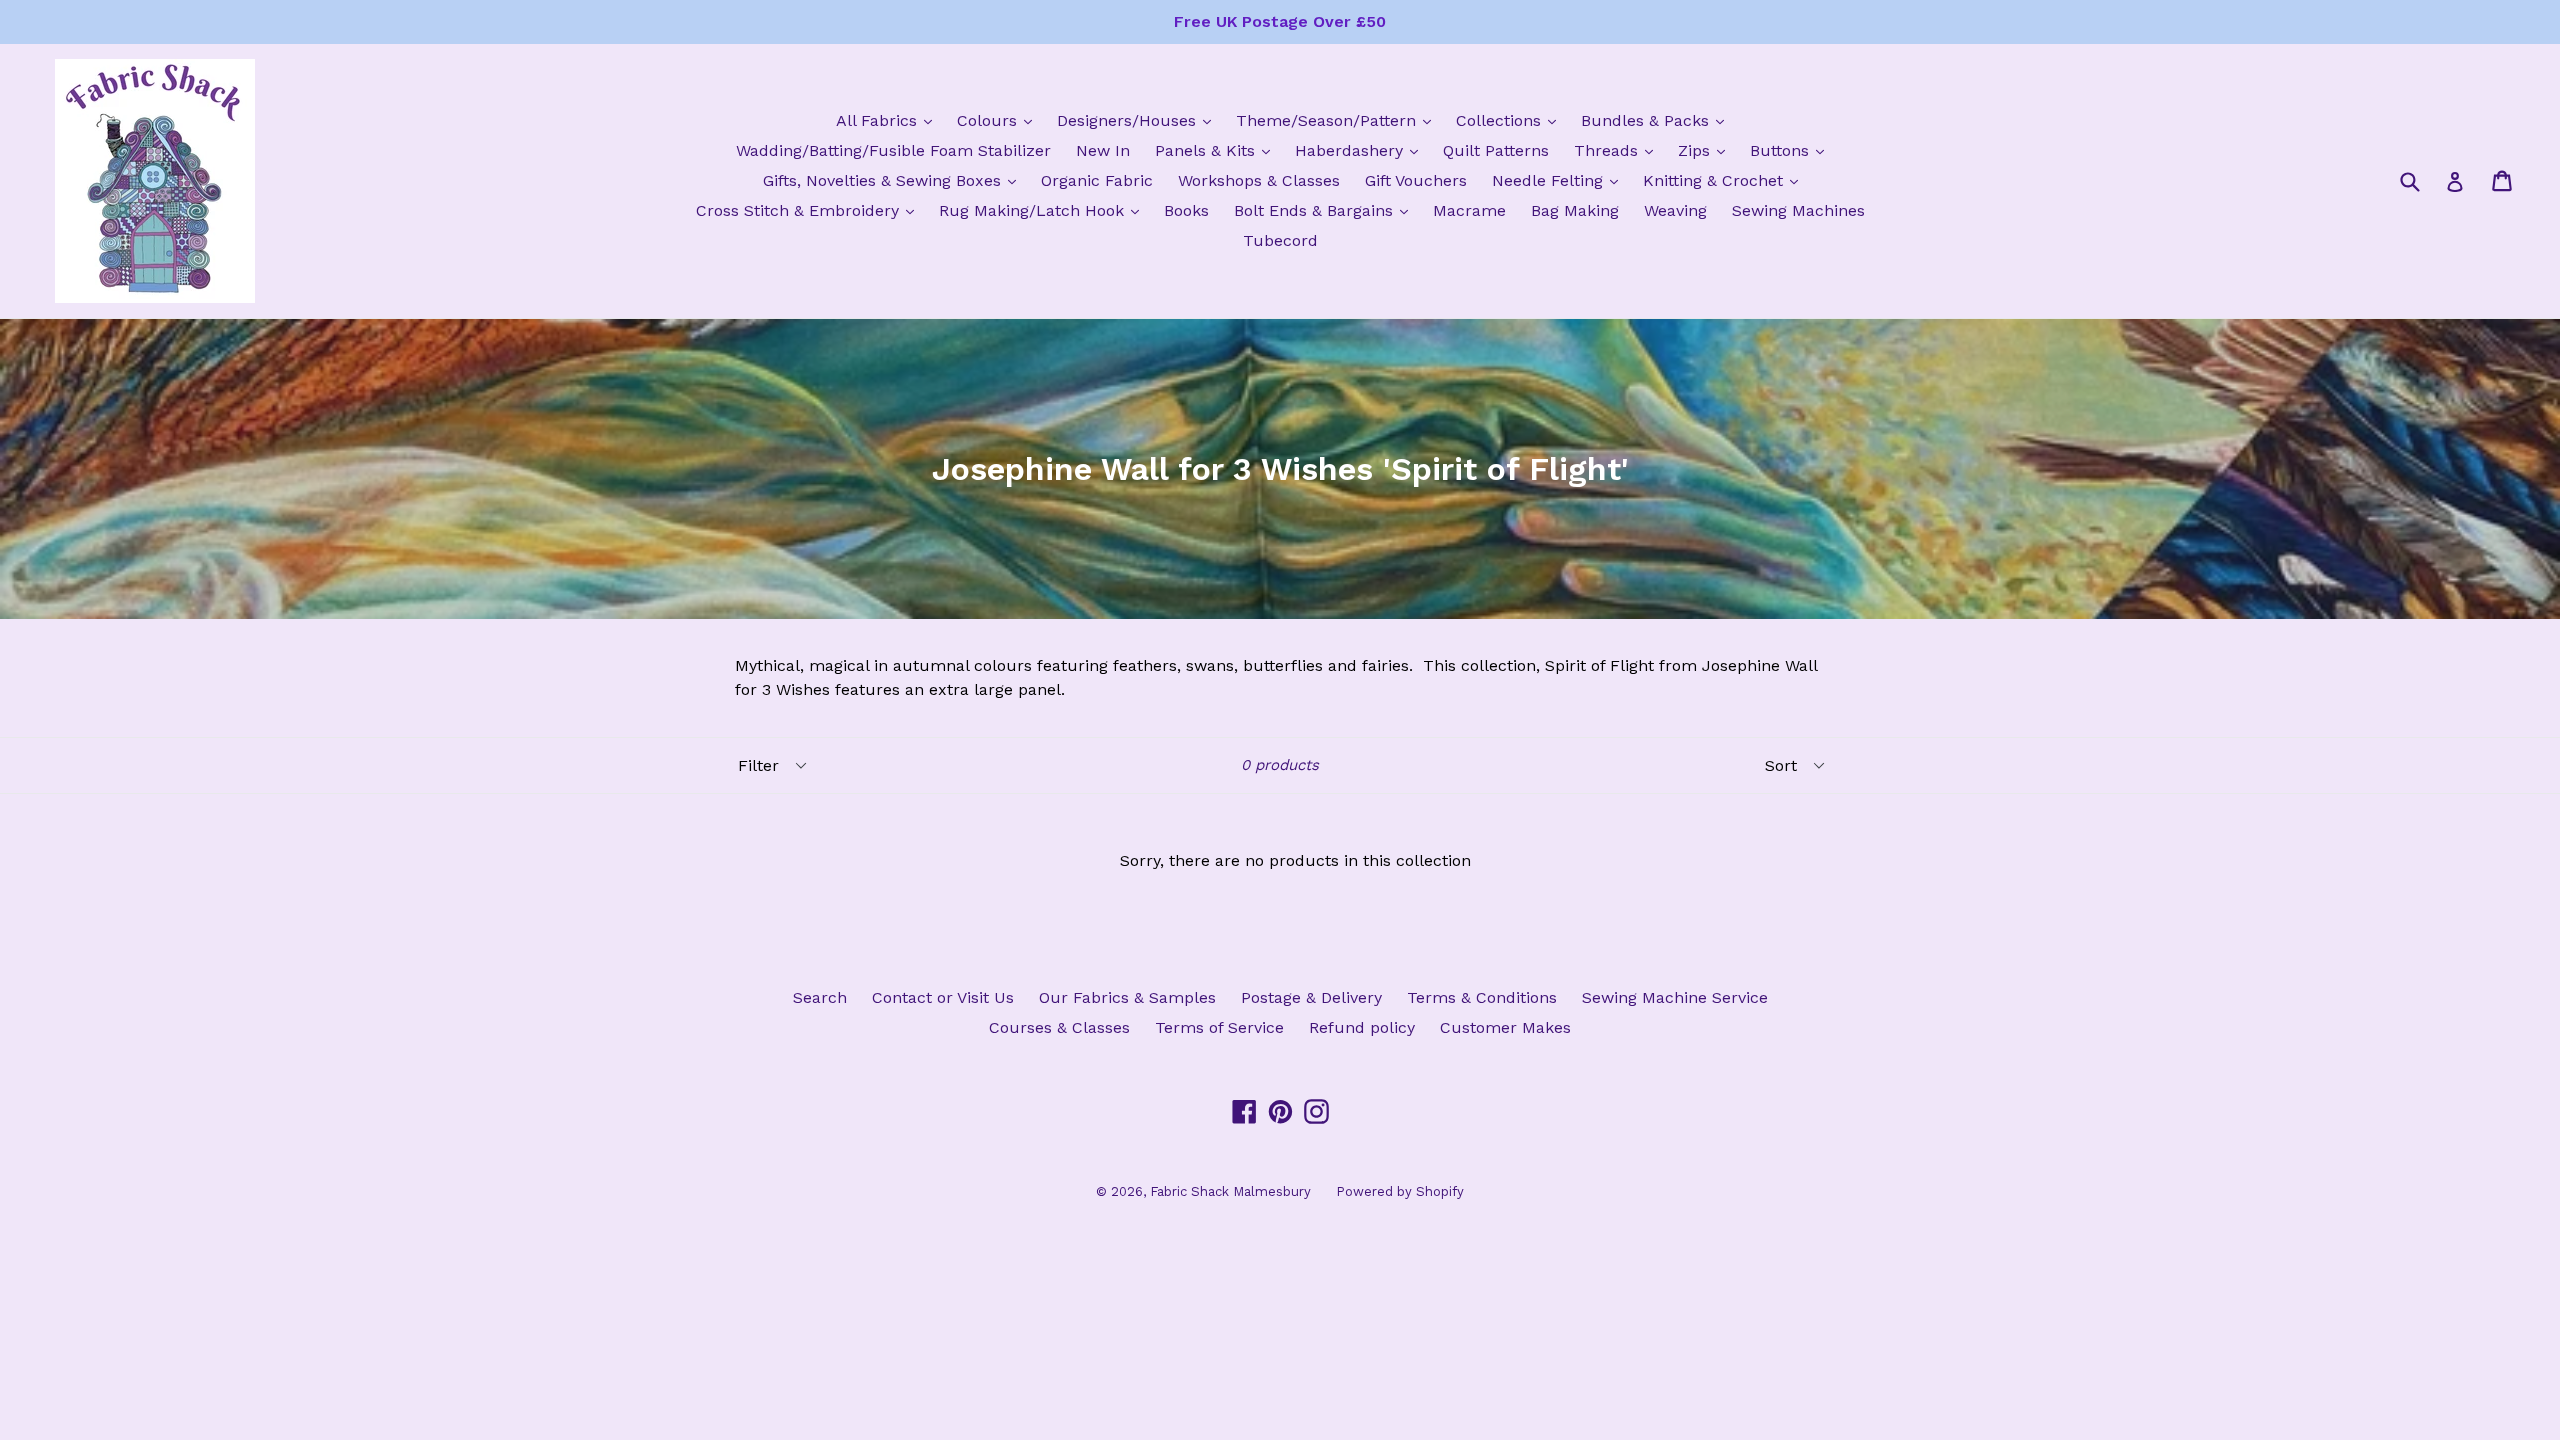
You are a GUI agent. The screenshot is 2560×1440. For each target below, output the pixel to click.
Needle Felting (1560, 180)
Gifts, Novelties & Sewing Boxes (894, 180)
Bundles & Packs (1657, 120)
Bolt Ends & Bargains (1326, 210)
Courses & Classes (1059, 1027)
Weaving (1675, 210)
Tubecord (1280, 240)
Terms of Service (1219, 1027)
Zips (1706, 150)
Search (820, 997)
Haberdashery (1361, 150)
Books (1186, 210)
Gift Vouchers (1416, 180)
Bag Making (1575, 210)
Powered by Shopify (1400, 1191)
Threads (1618, 150)
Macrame (1469, 210)
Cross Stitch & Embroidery (810, 210)
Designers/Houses (1139, 120)
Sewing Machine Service (1675, 997)
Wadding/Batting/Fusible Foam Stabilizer (893, 150)
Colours (999, 120)
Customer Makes (1505, 1027)
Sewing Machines (1798, 210)
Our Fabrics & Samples (1127, 997)
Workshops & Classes (1259, 180)
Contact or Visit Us (943, 997)
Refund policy (1362, 1027)
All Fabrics (889, 120)
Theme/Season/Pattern (1338, 120)
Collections (1511, 120)
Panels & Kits (1217, 150)
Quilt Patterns (1496, 150)
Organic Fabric (1097, 180)
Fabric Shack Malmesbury (1230, 1191)
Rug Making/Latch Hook (1044, 210)
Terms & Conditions (1482, 997)
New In (1103, 150)
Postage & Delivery (1311, 997)
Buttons (1792, 150)
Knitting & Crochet (1725, 180)
